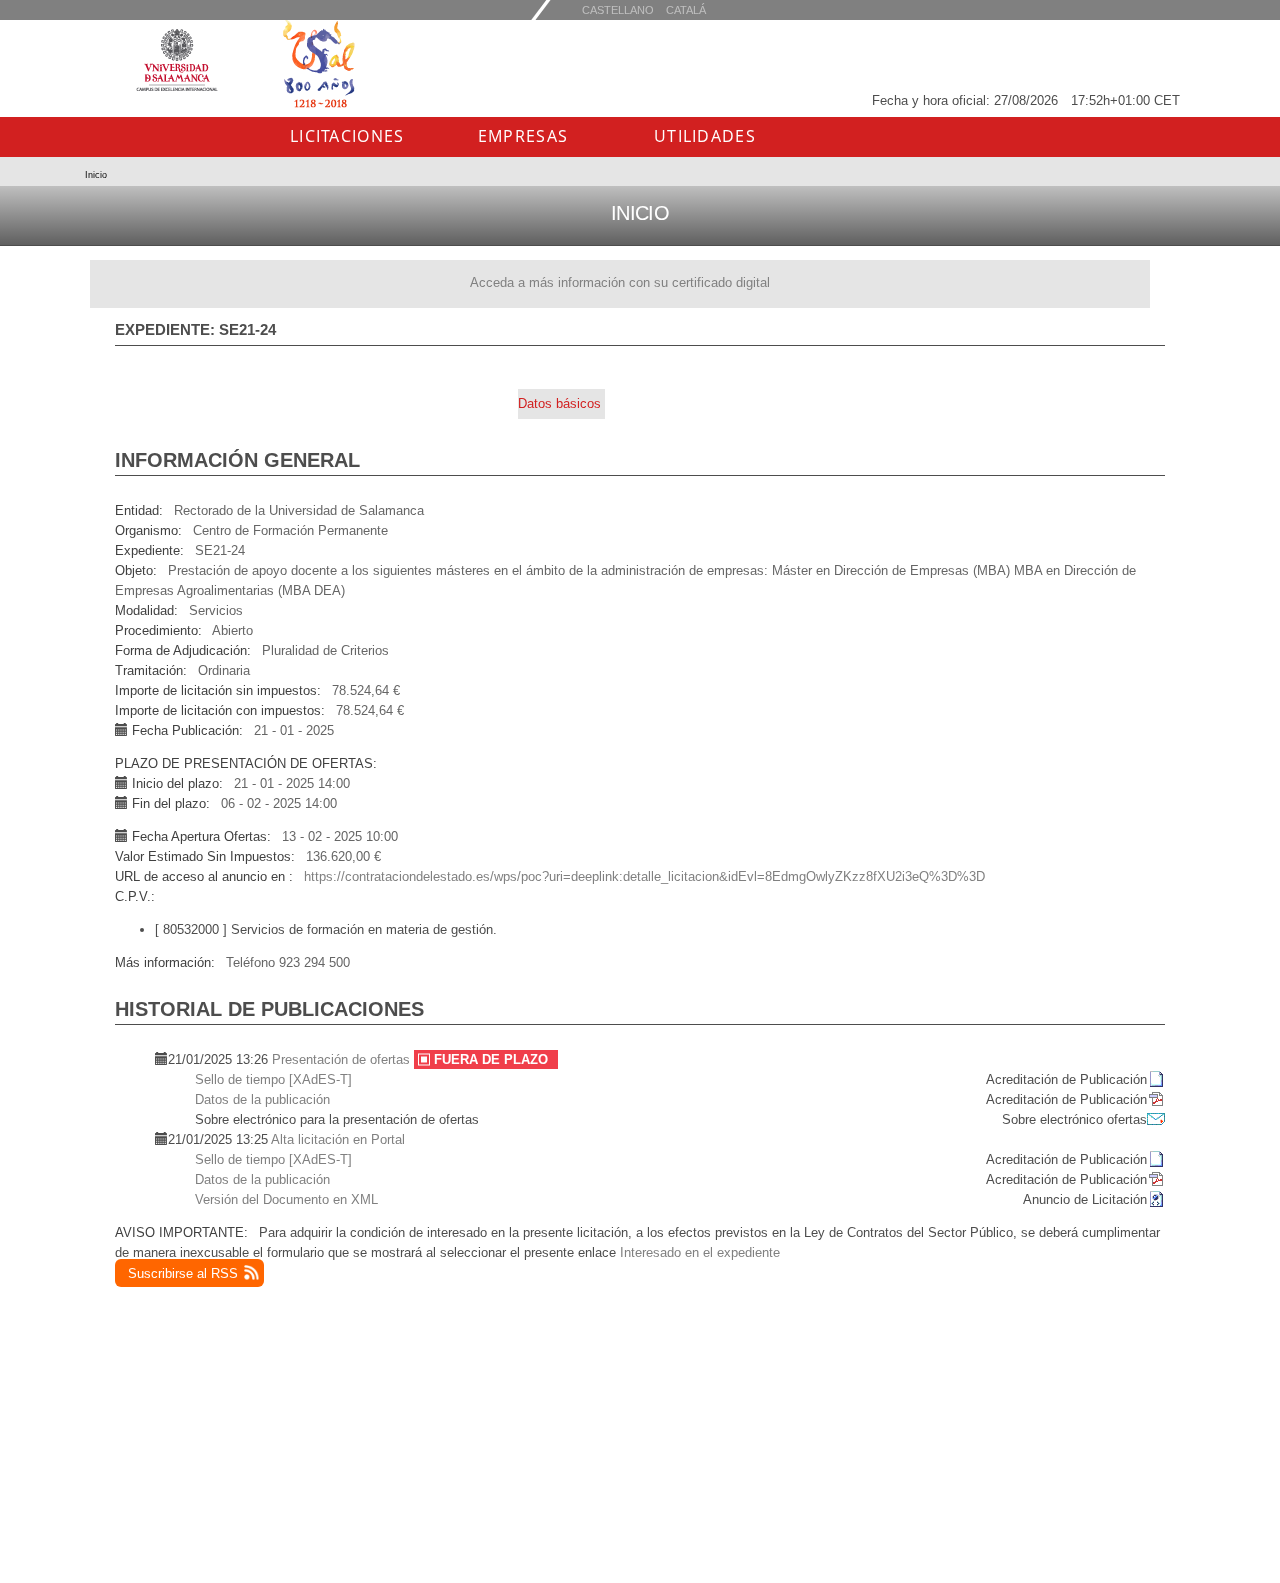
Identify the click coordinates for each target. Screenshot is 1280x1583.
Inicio (96, 175)
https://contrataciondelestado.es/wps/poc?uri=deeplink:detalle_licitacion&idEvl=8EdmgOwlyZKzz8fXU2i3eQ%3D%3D (644, 876)
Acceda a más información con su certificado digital (620, 282)
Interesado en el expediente (700, 1252)
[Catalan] (618, 9)
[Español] (686, 9)
